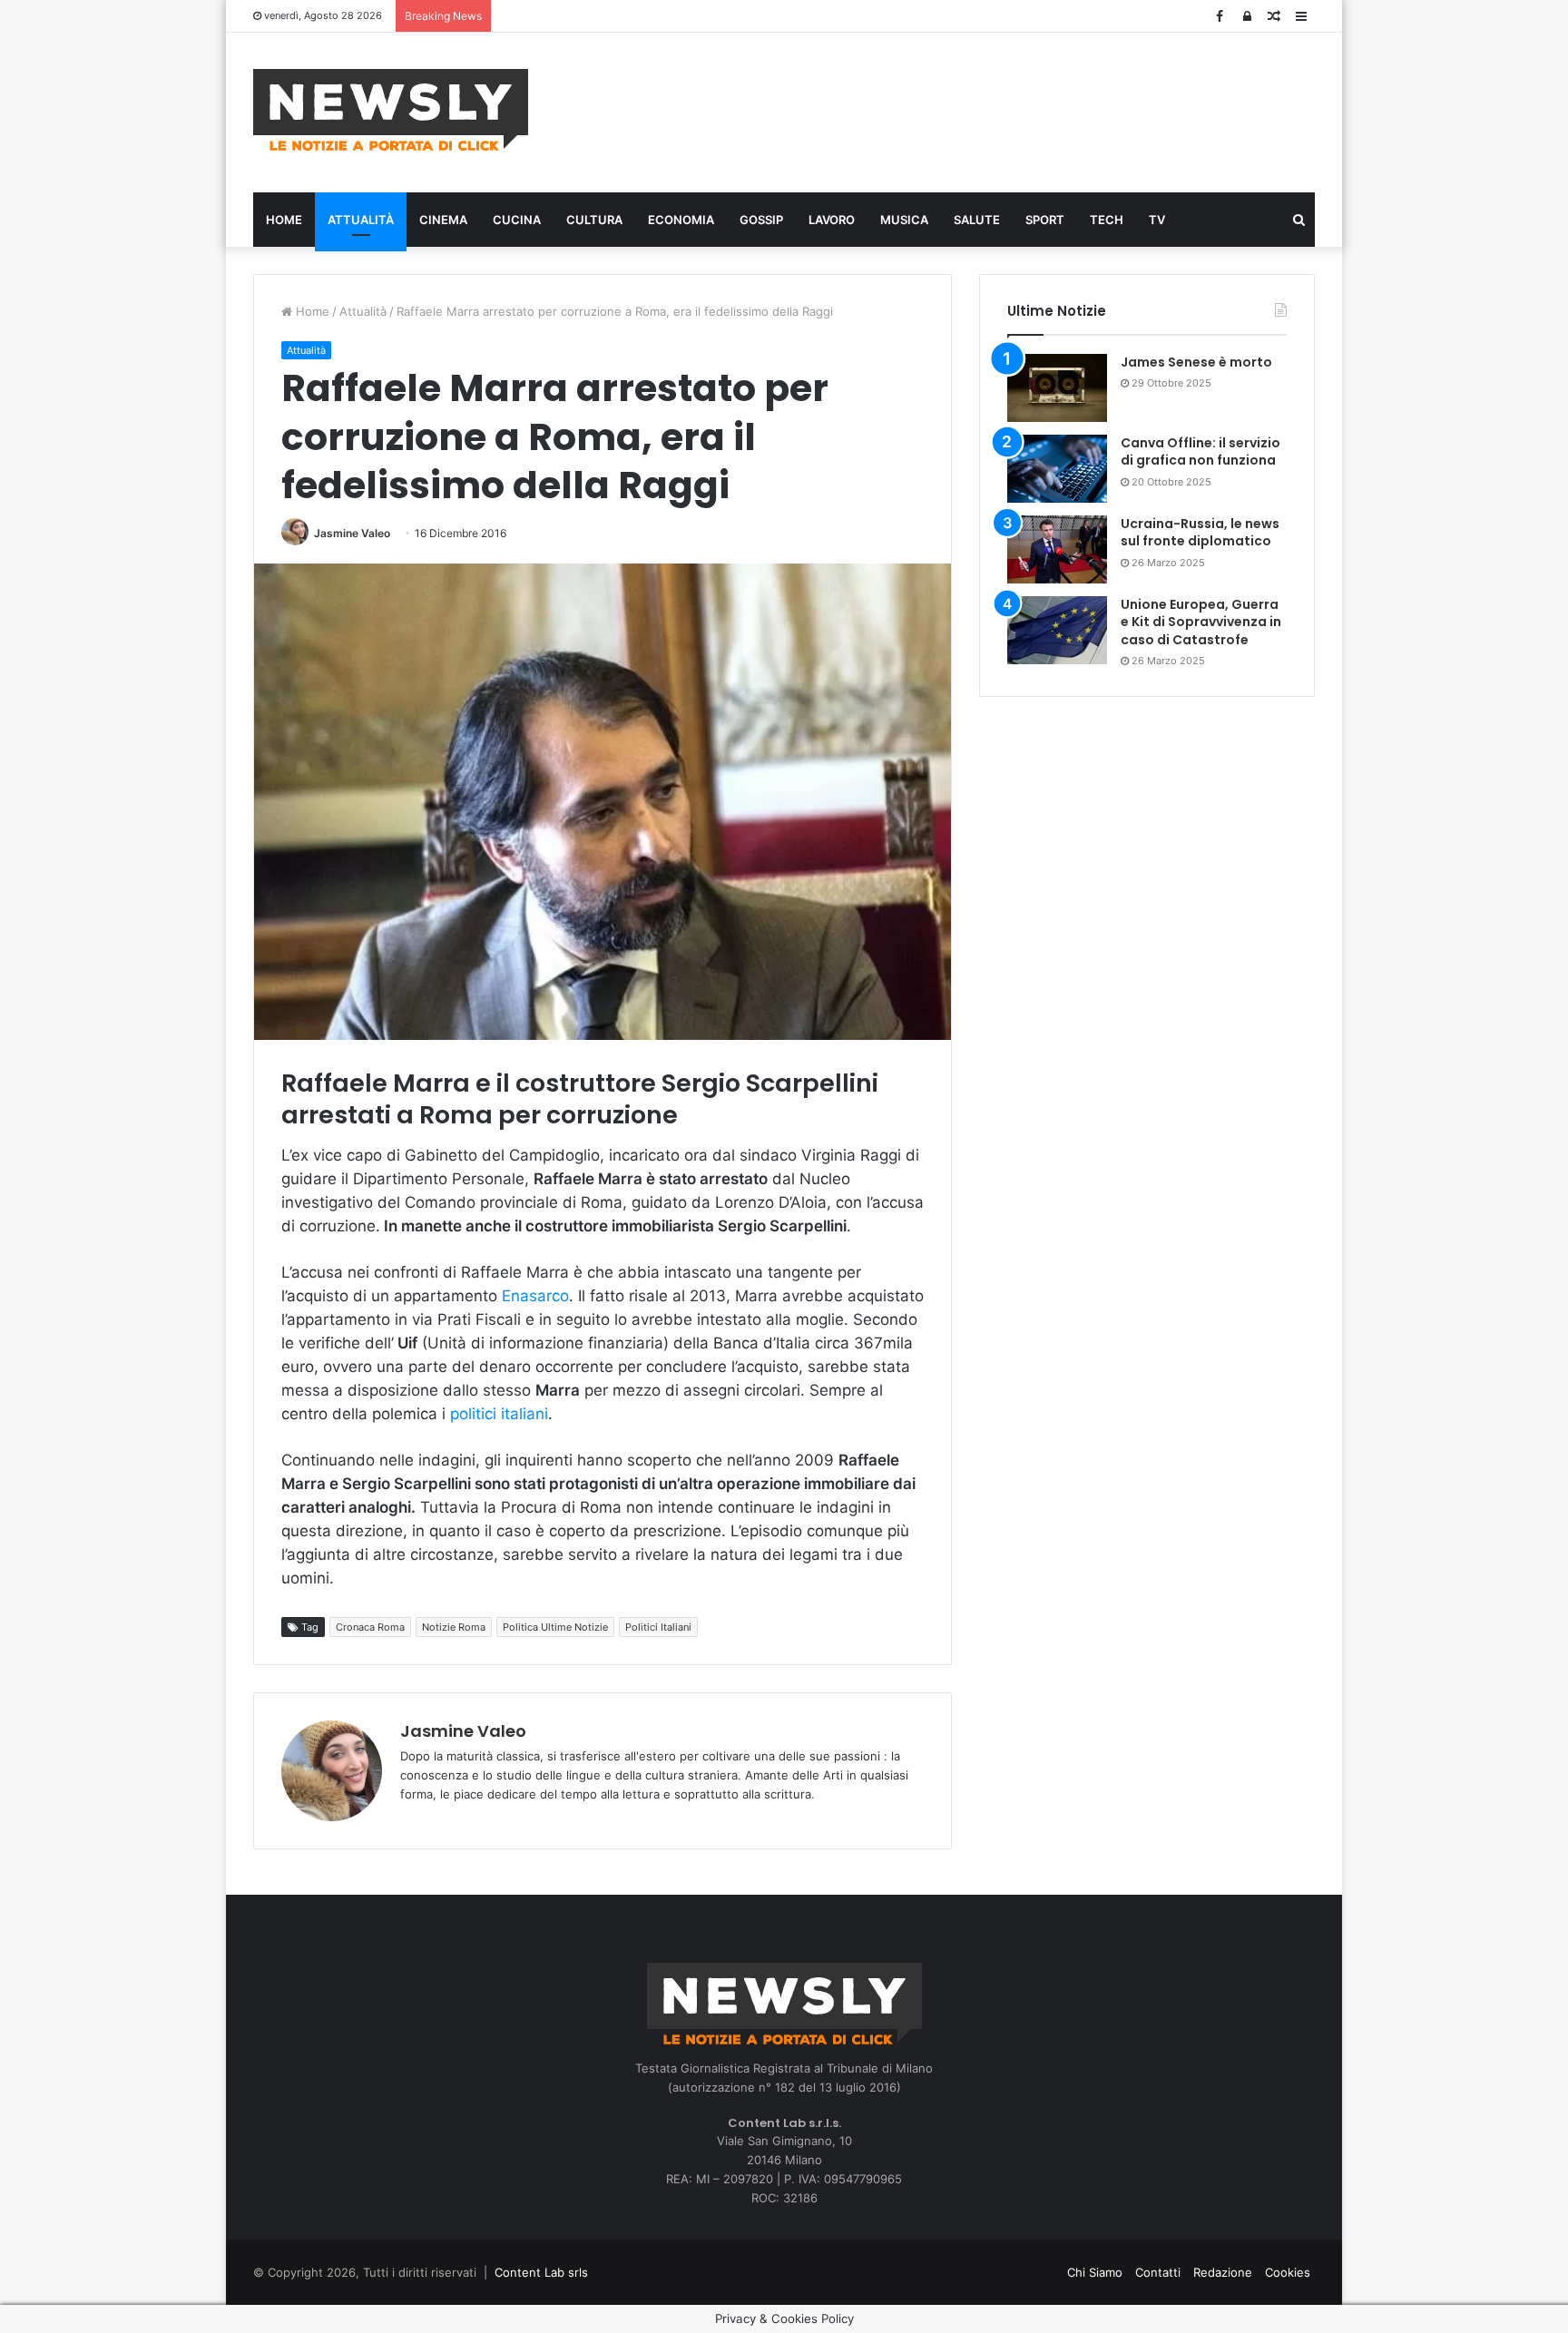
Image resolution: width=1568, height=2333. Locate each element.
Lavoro (832, 220)
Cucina (517, 220)
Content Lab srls (541, 2272)
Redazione (1223, 2272)
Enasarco (535, 1296)
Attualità (361, 220)
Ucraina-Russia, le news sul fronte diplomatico (1200, 533)
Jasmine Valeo (352, 533)
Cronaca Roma (370, 1627)
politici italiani (499, 1414)
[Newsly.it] (391, 110)
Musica (904, 220)
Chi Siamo (1095, 2272)
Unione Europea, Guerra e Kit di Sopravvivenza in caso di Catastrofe (1201, 622)
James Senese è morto (1196, 362)
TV (1157, 220)
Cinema (443, 220)
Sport (1045, 220)
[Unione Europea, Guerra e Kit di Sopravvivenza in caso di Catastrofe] (1057, 630)
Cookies (1288, 2272)
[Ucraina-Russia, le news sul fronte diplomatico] (1057, 549)
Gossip (761, 220)
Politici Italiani (658, 1627)
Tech (1107, 220)
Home (284, 220)
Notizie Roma (454, 1627)
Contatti (1158, 2272)
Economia (681, 220)
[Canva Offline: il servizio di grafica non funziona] (1057, 469)
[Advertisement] (965, 110)
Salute (977, 220)
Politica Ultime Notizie (555, 1627)
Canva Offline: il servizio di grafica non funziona (1200, 452)
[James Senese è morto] (1057, 388)
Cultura (594, 220)
